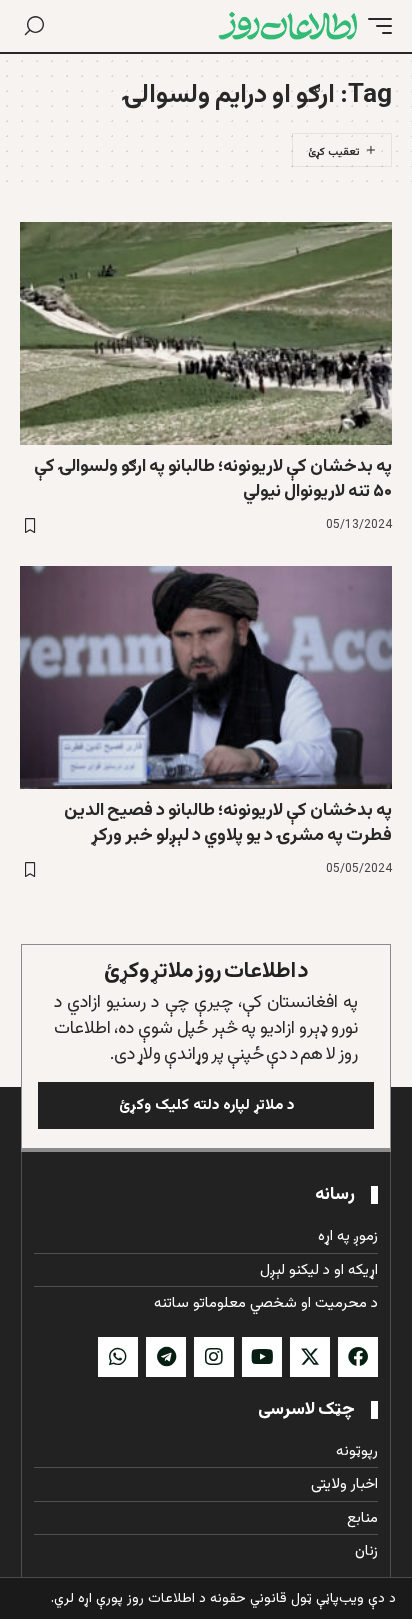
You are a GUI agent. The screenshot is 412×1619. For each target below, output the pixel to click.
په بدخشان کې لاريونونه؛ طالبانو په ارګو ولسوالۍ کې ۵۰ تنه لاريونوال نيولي (213, 479)
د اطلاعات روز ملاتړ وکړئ (206, 971)
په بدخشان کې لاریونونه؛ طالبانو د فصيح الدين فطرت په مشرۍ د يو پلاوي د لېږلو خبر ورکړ (228, 823)
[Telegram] (166, 1357)
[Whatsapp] (118, 1357)
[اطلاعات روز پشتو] (288, 26)
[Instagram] (214, 1357)
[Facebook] (358, 1357)
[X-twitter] (310, 1357)
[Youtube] (262, 1357)
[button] (375, 26)
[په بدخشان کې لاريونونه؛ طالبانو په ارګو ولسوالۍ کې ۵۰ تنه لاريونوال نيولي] (206, 333)
